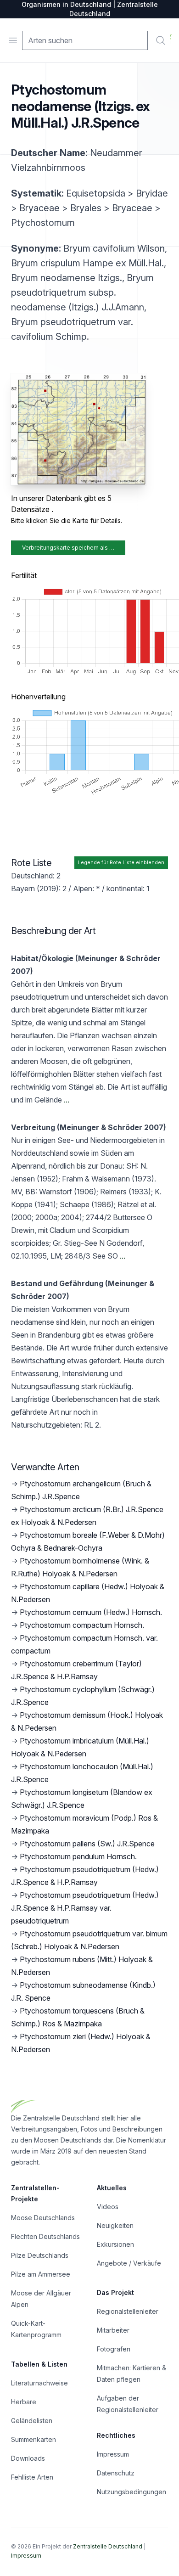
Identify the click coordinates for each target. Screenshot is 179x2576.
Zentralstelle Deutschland (108, 2546)
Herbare (24, 2402)
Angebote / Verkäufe (129, 2263)
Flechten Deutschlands (45, 2236)
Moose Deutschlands (43, 2218)
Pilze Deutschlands (40, 2255)
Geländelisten (32, 2421)
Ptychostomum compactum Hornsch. (82, 1625)
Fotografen (114, 2349)
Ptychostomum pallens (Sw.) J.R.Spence (87, 1844)
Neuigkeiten (115, 2225)
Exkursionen (115, 2244)
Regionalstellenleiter (128, 2311)
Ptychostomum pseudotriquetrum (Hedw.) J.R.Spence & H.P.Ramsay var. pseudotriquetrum (85, 1908)
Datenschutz (116, 2473)
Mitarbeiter (113, 2330)
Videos (108, 2207)
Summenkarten (34, 2439)
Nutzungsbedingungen (131, 2492)
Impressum (113, 2454)
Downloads (28, 2458)
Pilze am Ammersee (41, 2274)
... (66, 1100)
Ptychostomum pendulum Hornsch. (78, 1856)
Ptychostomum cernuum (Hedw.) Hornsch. (91, 1612)
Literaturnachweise (39, 2383)
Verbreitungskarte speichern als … (68, 548)
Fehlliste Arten (32, 2477)
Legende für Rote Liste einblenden (121, 863)
